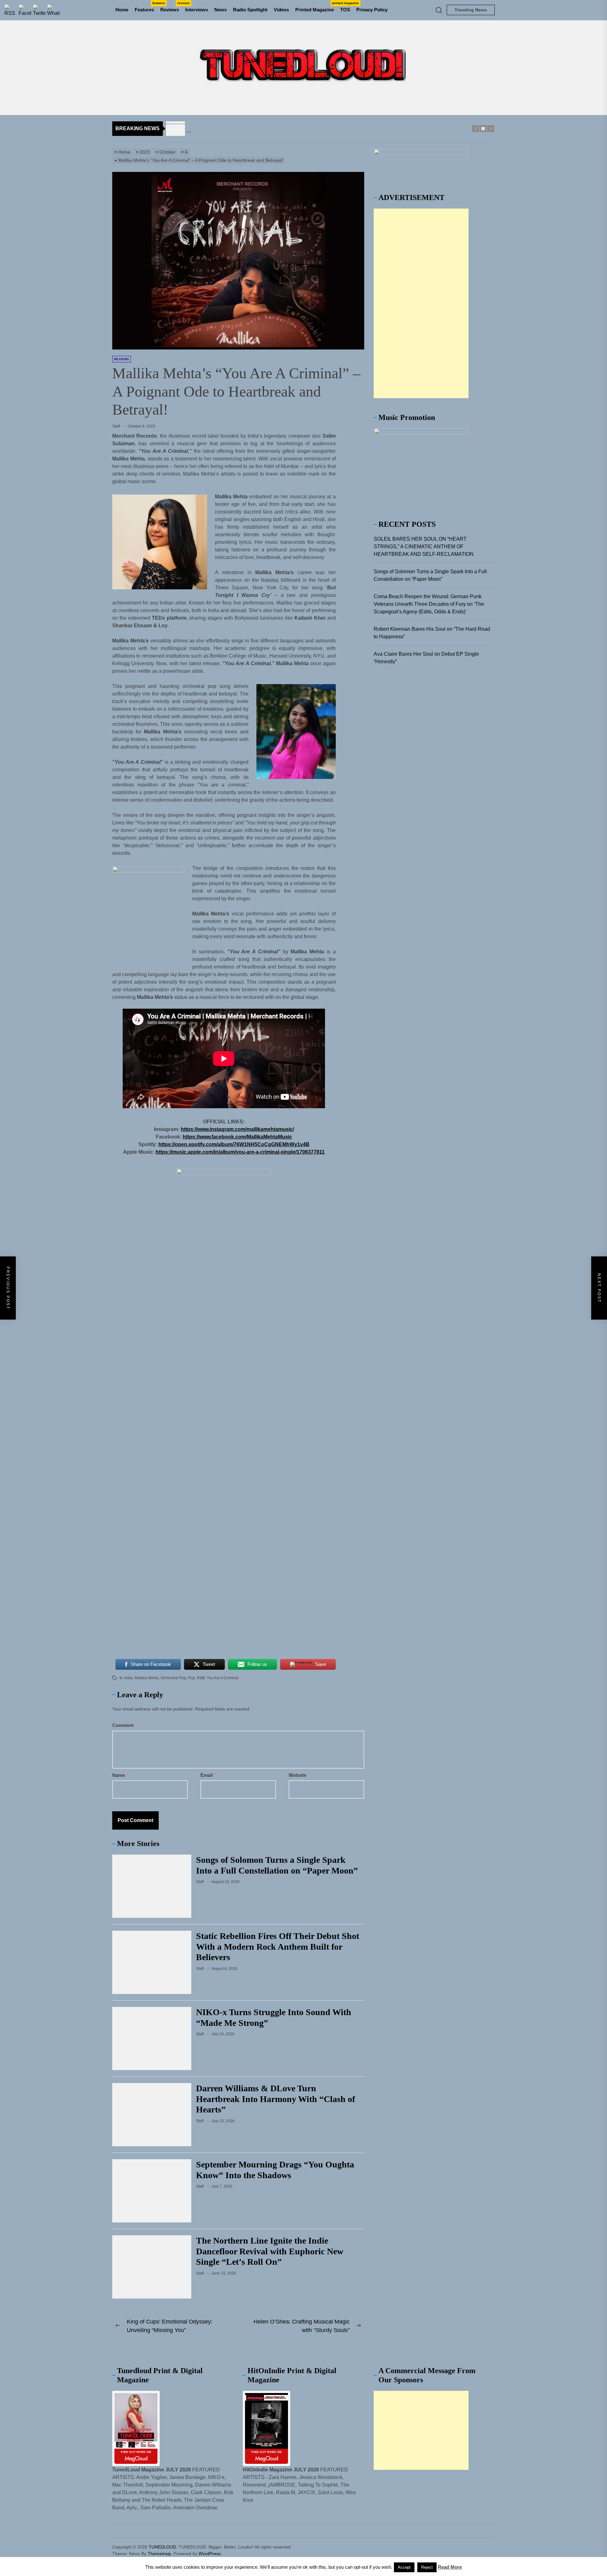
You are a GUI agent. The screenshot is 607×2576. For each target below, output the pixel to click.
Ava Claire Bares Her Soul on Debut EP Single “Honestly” (426, 658)
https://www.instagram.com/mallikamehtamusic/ (237, 1129)
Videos (281, 10)
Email (208, 1775)
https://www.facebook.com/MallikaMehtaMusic (237, 1137)
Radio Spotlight (250, 10)
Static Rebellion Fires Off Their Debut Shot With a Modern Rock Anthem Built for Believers (278, 1947)
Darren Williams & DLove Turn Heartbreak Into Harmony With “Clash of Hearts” (276, 2099)
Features (146, 7)
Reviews (171, 7)
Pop (192, 1678)
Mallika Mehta (147, 1678)
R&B (201, 1678)
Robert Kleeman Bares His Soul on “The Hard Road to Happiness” (432, 633)
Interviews (197, 10)
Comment (125, 1725)
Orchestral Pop (173, 1678)
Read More (450, 2567)
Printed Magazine (316, 7)
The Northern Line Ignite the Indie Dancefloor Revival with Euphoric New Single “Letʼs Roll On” (270, 2251)
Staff (116, 426)
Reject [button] (427, 2567)
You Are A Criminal (223, 1678)
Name (120, 1775)
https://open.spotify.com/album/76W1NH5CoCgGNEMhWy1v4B (234, 1144)
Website (297, 1775)
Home (122, 10)
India (129, 1678)
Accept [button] (404, 2567)
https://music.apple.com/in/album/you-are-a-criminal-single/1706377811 (240, 1152)
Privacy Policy (372, 10)
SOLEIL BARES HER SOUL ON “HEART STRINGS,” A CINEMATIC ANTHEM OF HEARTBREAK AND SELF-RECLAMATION (424, 547)
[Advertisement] (421, 303)
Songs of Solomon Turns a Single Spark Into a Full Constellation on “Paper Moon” (430, 575)
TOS (345, 10)
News (221, 10)
